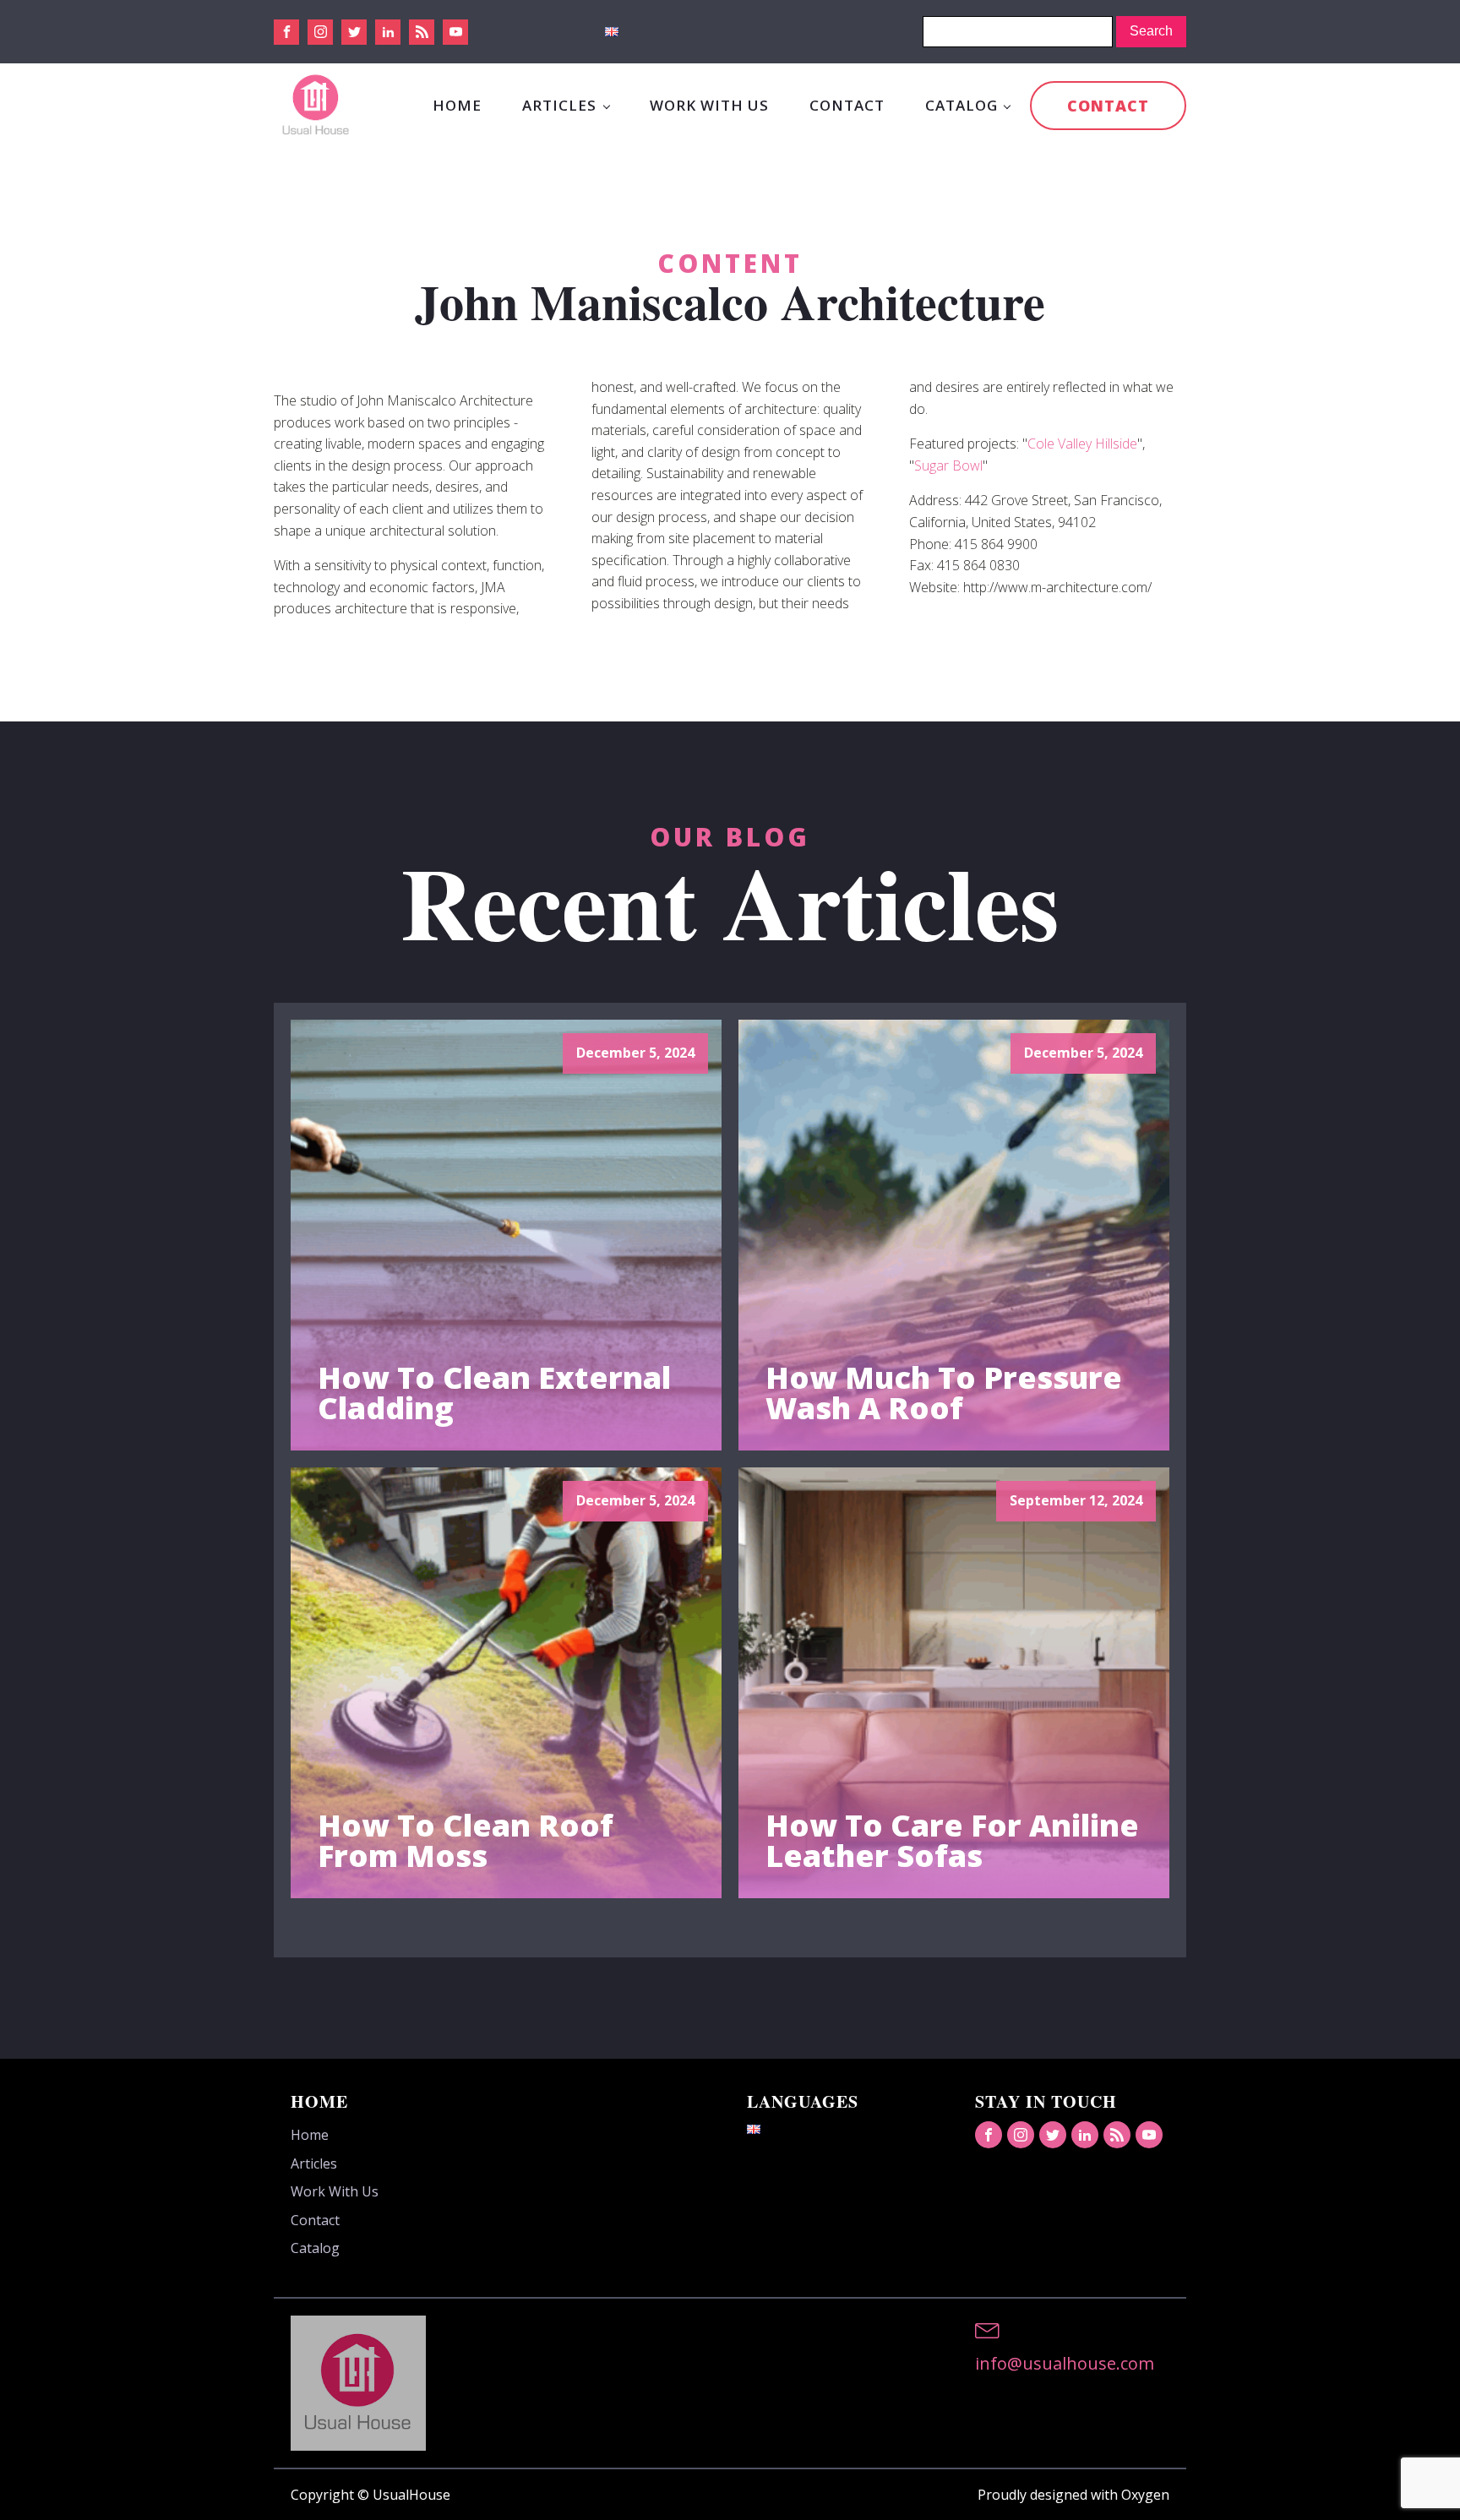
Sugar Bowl (948, 465)
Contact (847, 105)
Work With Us (709, 105)
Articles (559, 105)
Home (457, 105)
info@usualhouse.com (1065, 2363)
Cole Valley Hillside (1082, 444)
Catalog (962, 105)
